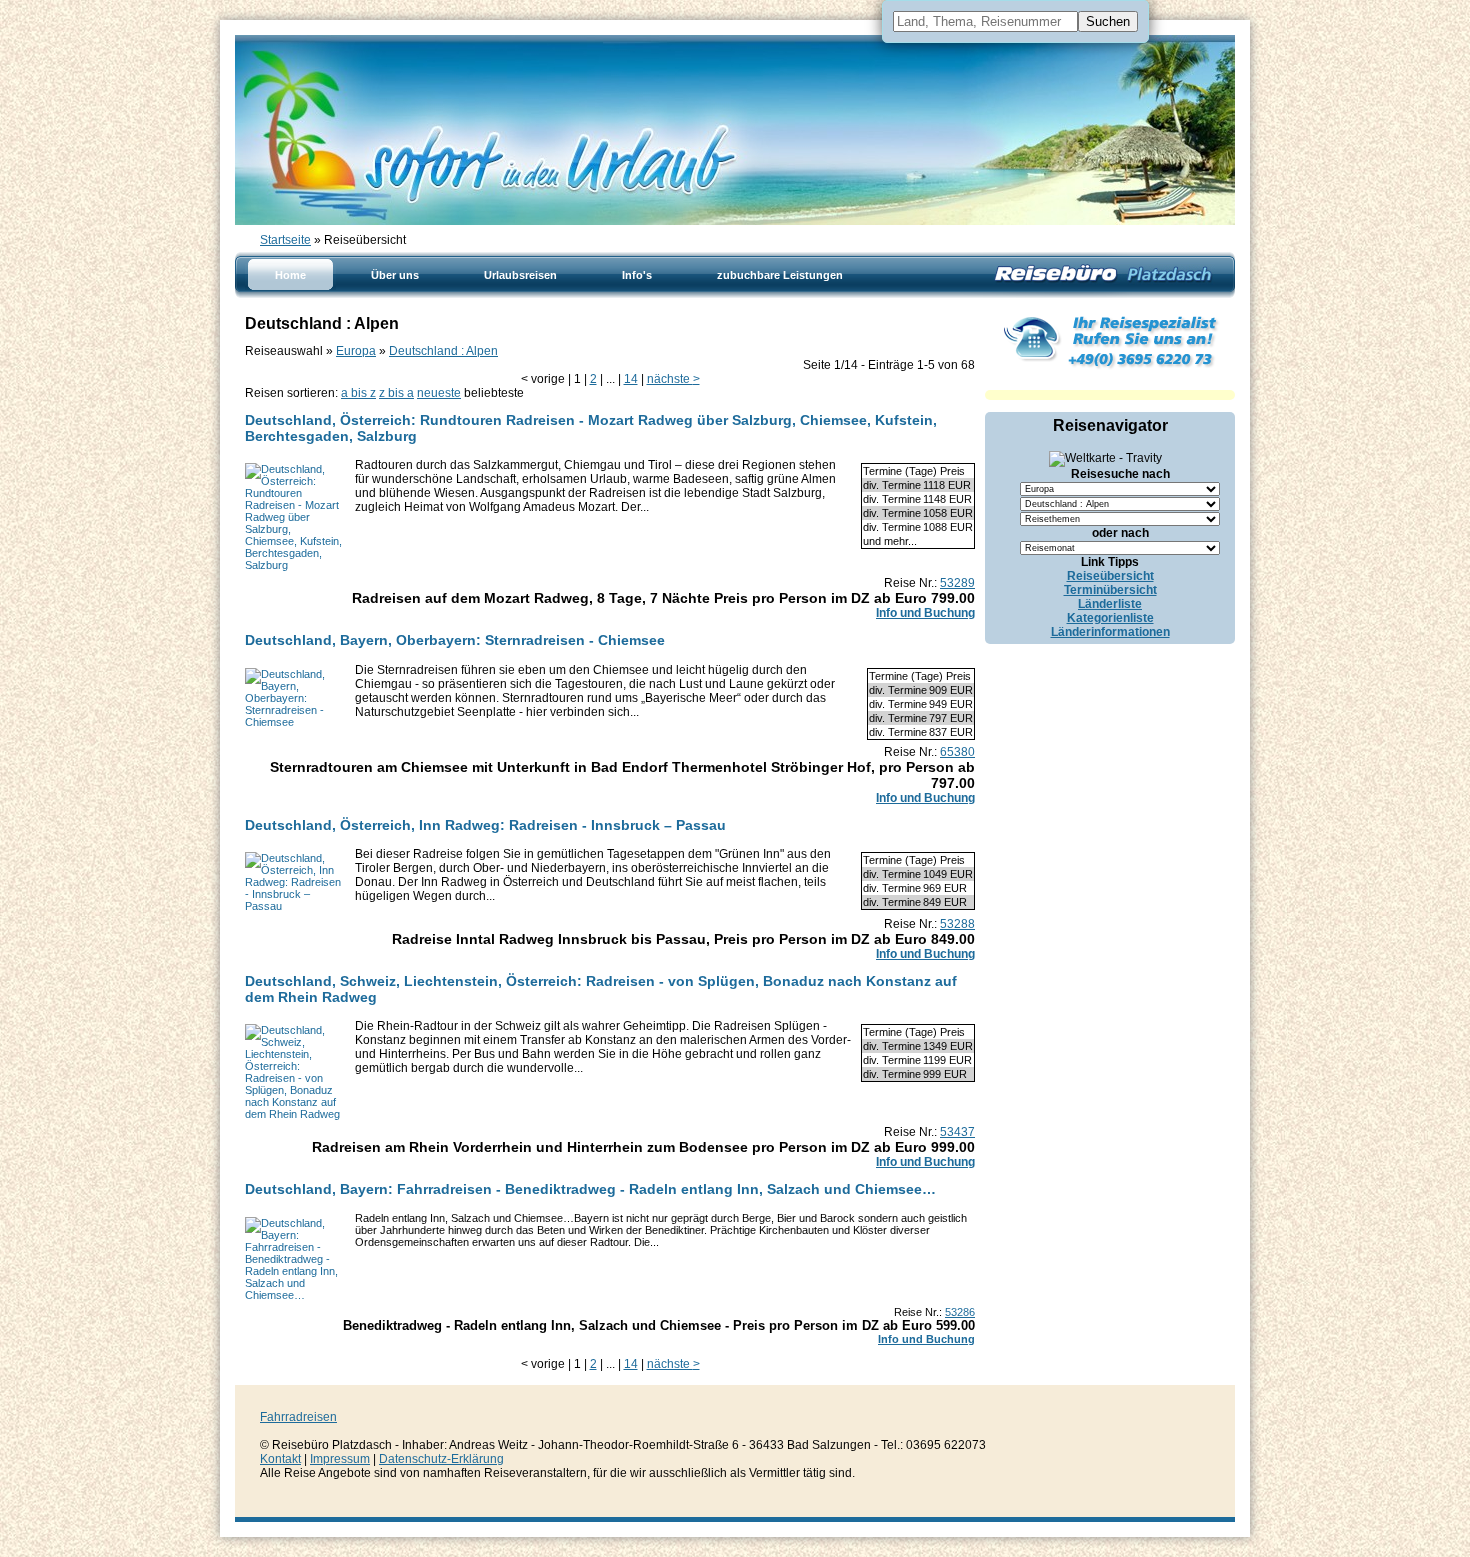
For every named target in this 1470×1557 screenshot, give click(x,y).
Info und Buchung (925, 613)
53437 (957, 1132)
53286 (960, 1312)
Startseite (285, 240)
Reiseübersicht (1110, 576)
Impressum (340, 1459)
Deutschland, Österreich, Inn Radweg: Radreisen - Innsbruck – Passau (485, 825)
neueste (439, 393)
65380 (957, 752)
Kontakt (280, 1459)
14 (631, 379)
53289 (957, 583)
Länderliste (1110, 604)
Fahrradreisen (298, 1417)
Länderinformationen (1110, 632)
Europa (356, 351)
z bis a (396, 393)
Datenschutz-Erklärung (441, 1459)
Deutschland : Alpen (443, 351)
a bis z (358, 393)
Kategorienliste (1110, 618)
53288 (957, 924)
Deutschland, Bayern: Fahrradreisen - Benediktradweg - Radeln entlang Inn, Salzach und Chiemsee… (590, 1189)
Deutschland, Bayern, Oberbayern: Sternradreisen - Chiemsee (455, 640)
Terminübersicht (1110, 590)
